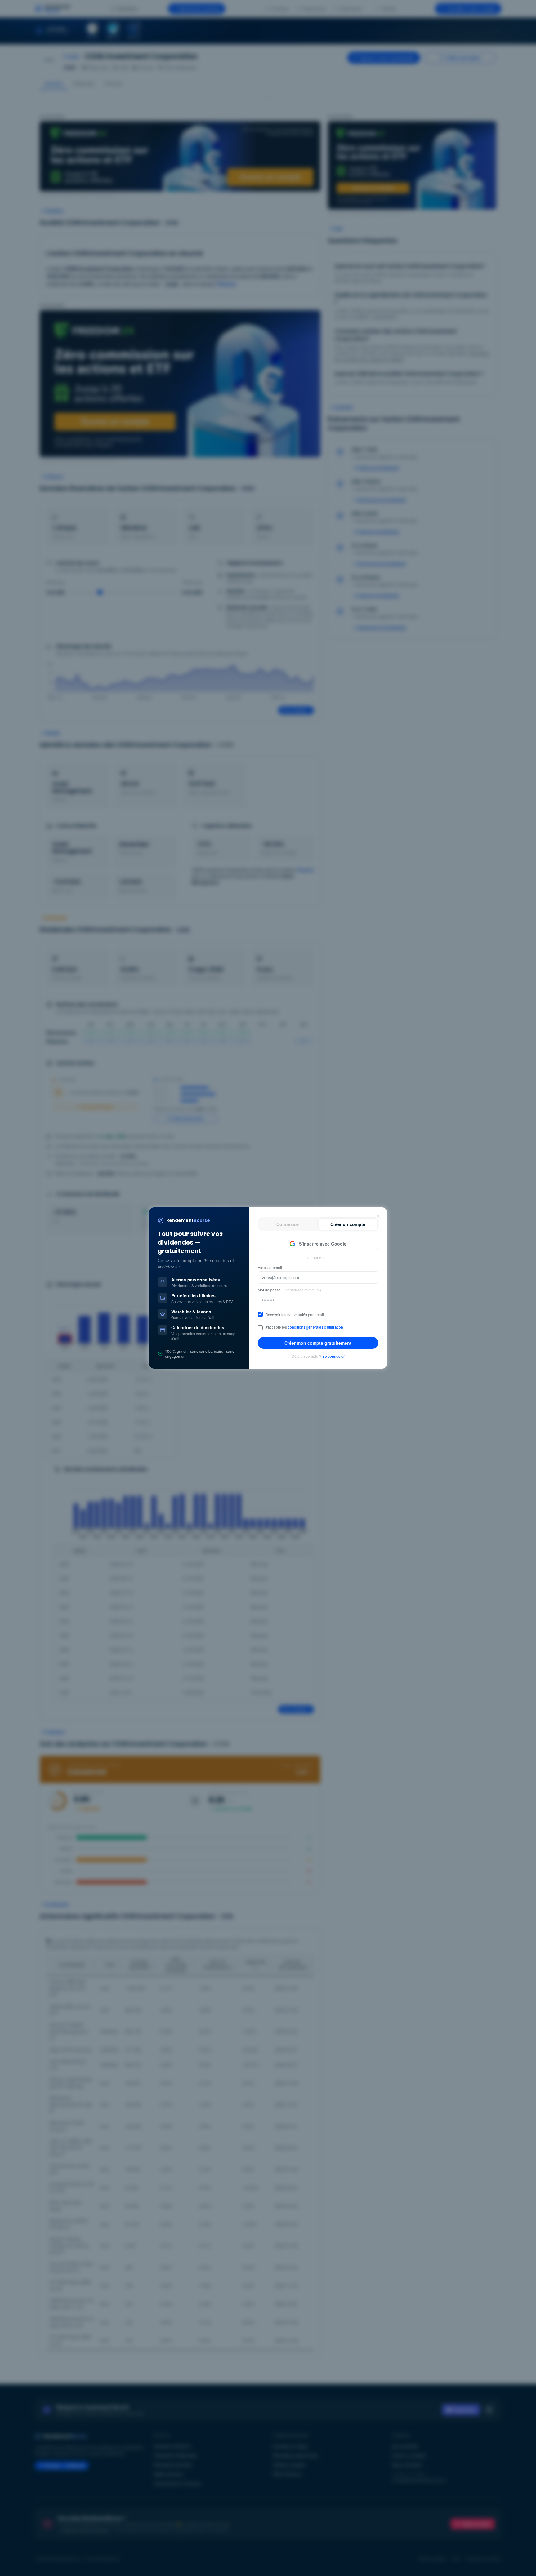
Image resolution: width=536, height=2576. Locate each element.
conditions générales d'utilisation (315, 1327)
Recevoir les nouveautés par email (295, 1315)
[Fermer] (378, 1216)
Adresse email (270, 1268)
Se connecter (333, 1356)
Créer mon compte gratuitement (318, 1343)
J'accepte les (304, 1327)
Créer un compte (348, 1224)
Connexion (288, 1224)
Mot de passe (289, 1290)
